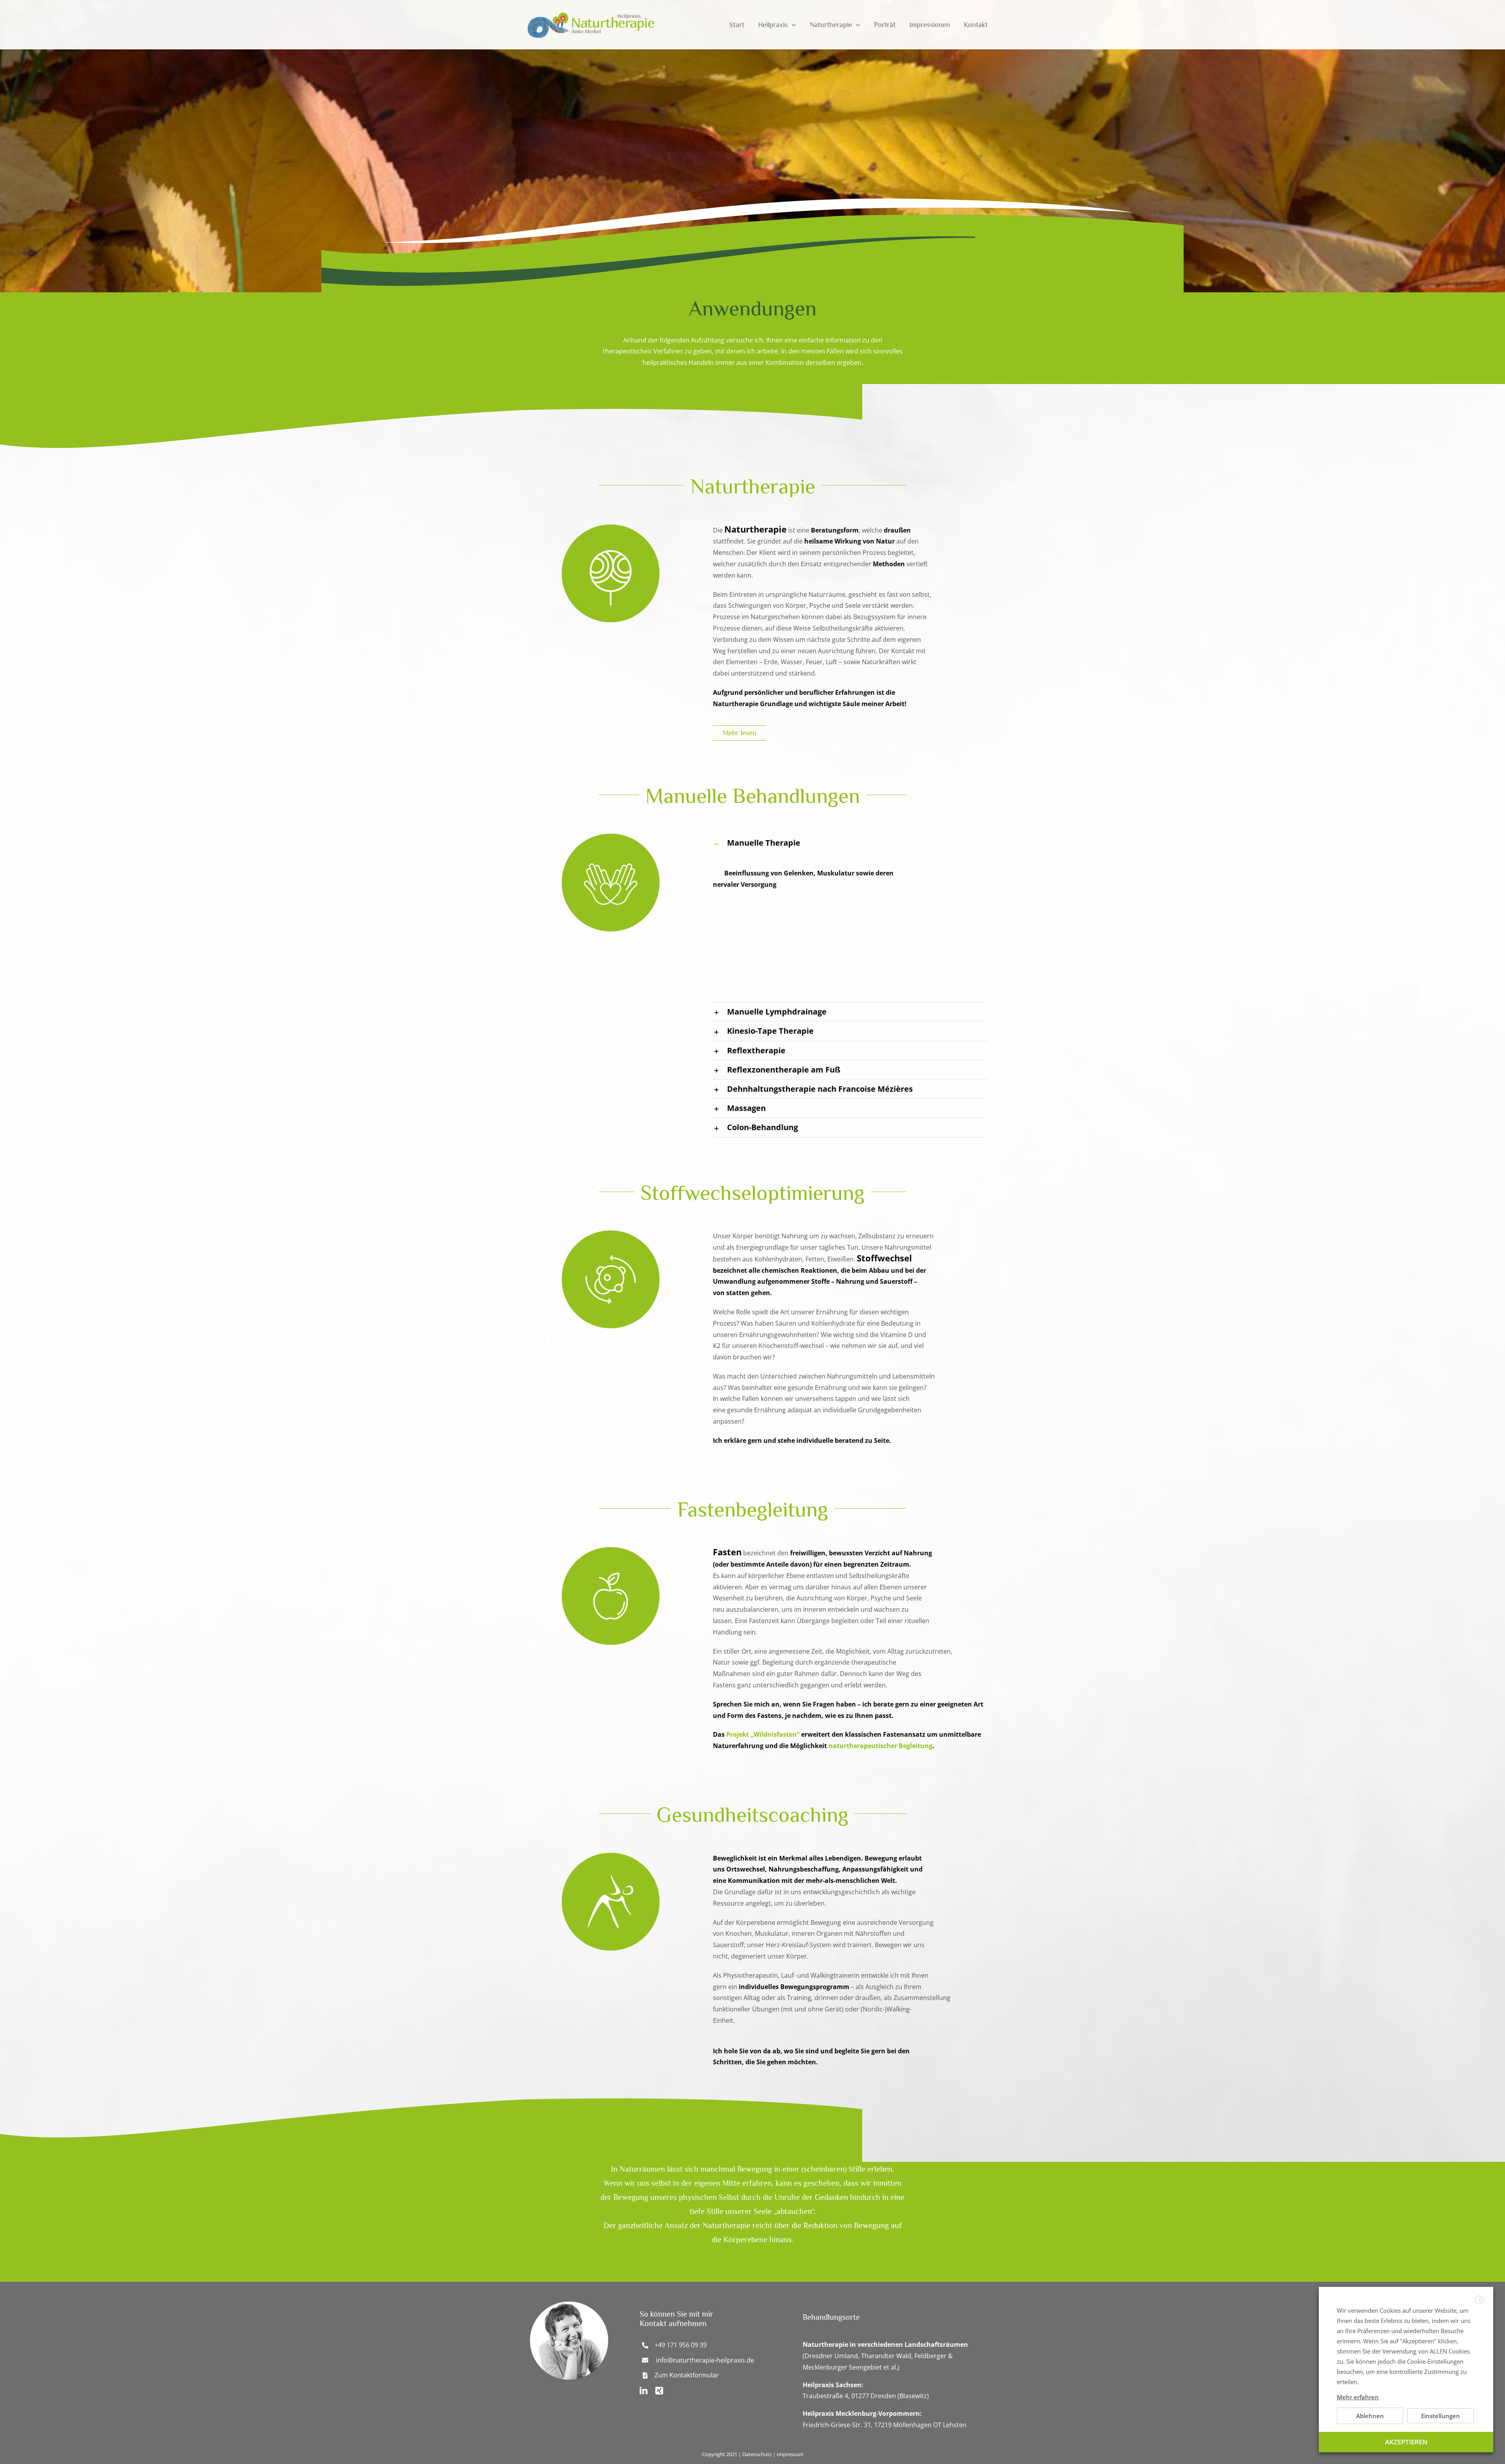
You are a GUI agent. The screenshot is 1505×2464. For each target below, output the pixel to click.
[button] (850, 843)
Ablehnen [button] (1370, 2416)
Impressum (790, 2454)
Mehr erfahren (1358, 2397)
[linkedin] (644, 2391)
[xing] (659, 2391)
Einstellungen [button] (1441, 2416)
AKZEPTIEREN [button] (1406, 2442)
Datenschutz (757, 2454)
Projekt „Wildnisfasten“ (763, 1734)
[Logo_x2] (589, 11)
